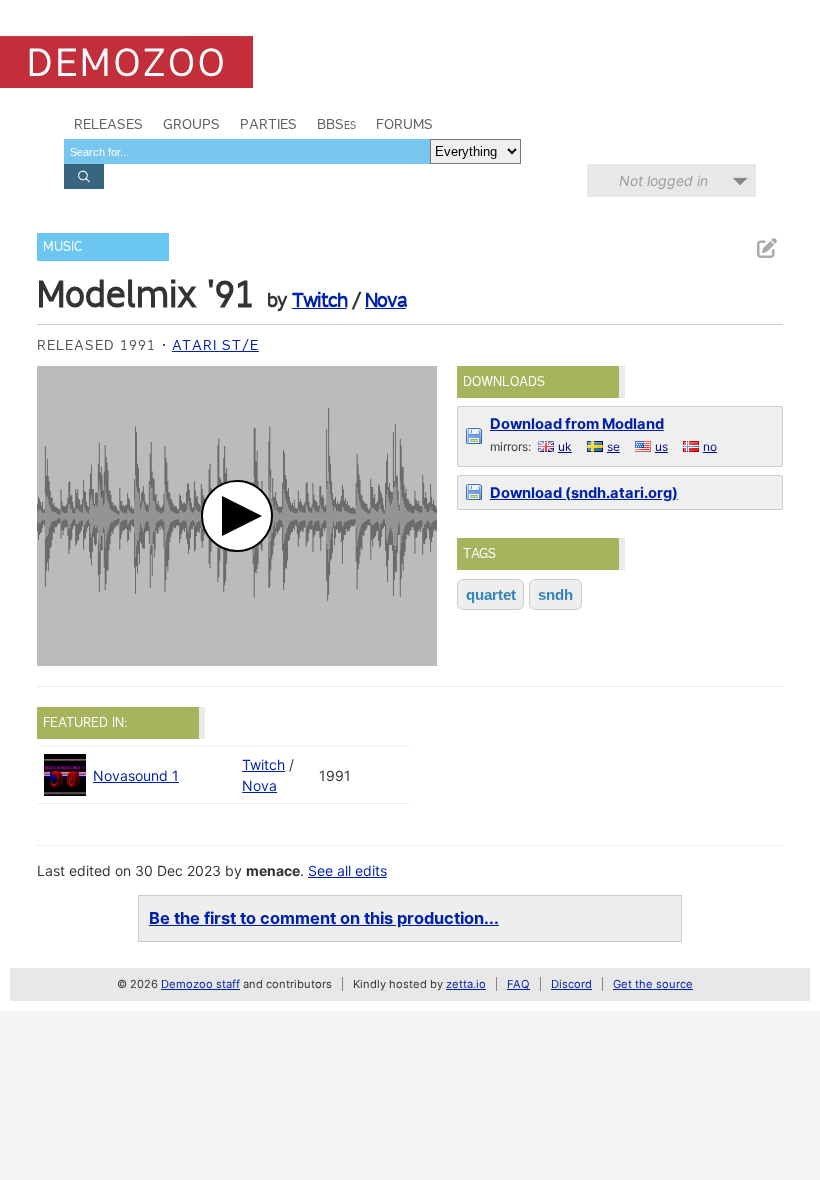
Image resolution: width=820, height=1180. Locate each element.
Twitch (319, 300)
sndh (555, 594)
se (613, 446)
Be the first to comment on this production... (324, 918)
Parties (268, 124)
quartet (491, 594)
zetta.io (466, 984)
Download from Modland (577, 424)
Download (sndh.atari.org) (584, 493)
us (661, 446)
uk (565, 446)
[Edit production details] (766, 248)
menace (273, 870)
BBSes (336, 124)
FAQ (518, 984)
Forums (404, 124)
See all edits (347, 870)
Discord (571, 984)
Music (62, 246)
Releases (108, 124)
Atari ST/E (215, 345)
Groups (191, 124)
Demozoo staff (200, 984)
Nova (385, 300)
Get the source (653, 984)
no (710, 446)
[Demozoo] (126, 62)
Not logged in (663, 180)
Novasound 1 (136, 775)
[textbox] (247, 151)
